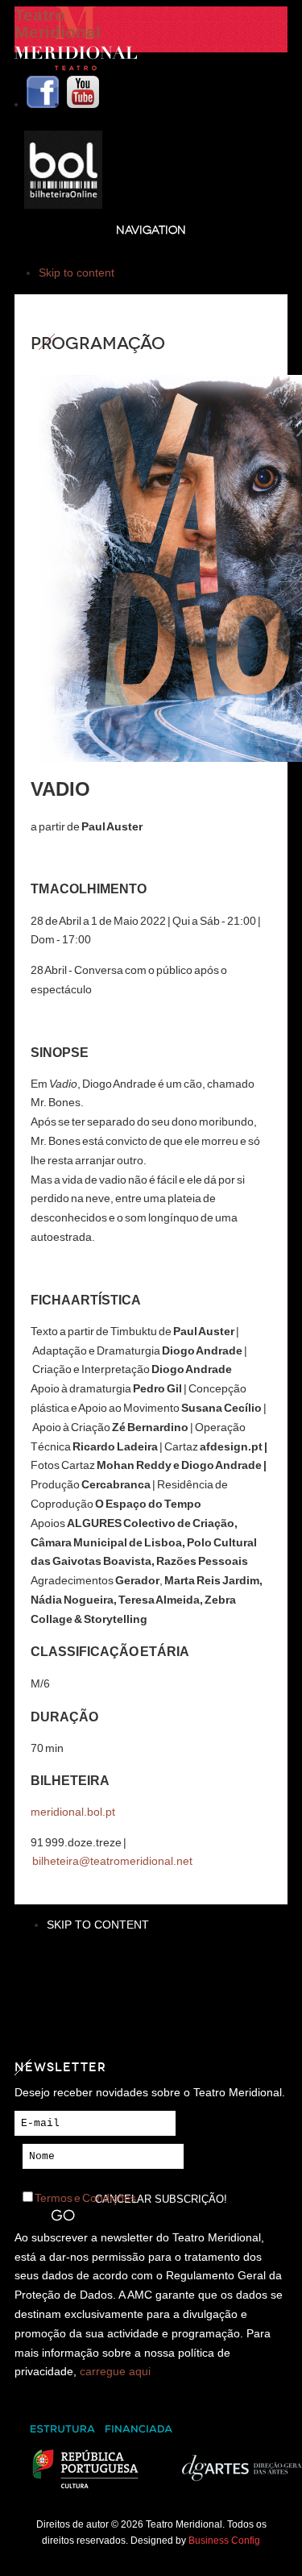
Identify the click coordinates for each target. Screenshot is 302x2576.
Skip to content (77, 273)
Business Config (224, 2540)
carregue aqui (115, 2371)
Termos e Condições (85, 2198)
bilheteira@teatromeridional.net (112, 1861)
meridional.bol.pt (73, 1812)
